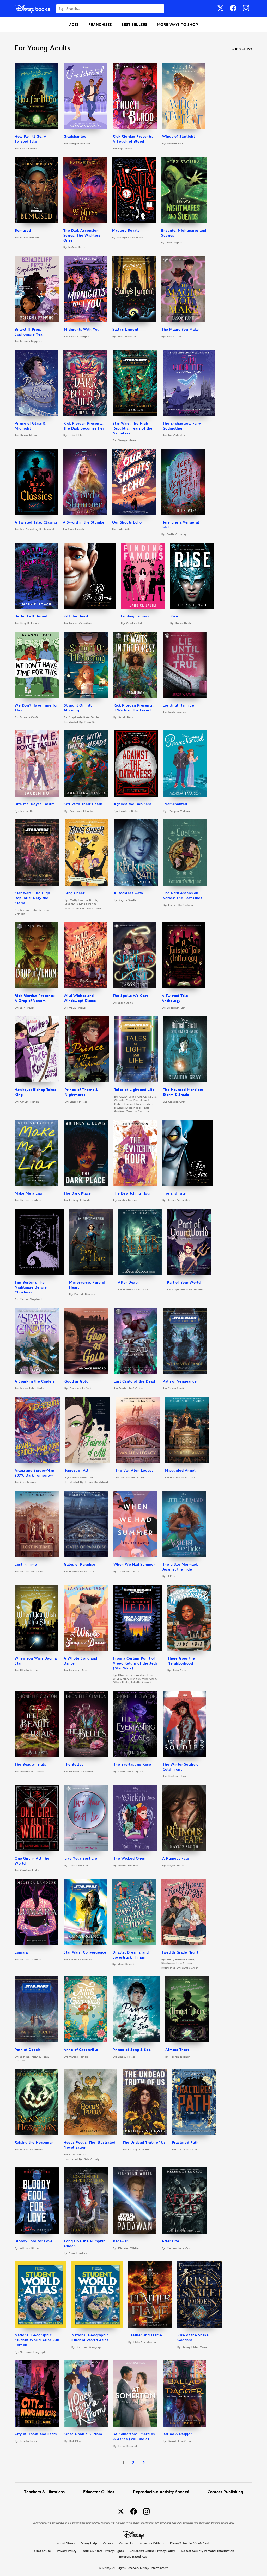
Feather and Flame (145, 2335)
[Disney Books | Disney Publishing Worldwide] (32, 9)
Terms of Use (41, 2551)
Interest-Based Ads (133, 2557)
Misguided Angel (180, 1470)
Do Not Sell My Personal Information (208, 2551)
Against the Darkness (133, 804)
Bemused (23, 230)
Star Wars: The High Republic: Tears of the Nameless (133, 428)
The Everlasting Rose (132, 1764)
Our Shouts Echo (127, 522)
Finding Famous (135, 616)
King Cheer (75, 893)
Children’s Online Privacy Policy (152, 2551)
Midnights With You (82, 329)
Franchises (100, 25)
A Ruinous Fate (176, 1858)
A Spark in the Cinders (35, 1381)
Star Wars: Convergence (85, 1952)
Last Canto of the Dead (134, 1381)
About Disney (66, 2543)
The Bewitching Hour (132, 1193)
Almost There (177, 2050)
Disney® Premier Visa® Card (190, 2543)
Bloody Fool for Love (34, 2241)
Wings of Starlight (179, 136)
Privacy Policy (67, 2551)
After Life (170, 2241)
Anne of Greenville (81, 2050)
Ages (74, 25)
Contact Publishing (225, 2492)
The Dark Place (77, 1193)
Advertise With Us (152, 2543)
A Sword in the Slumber (84, 522)
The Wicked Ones (129, 1858)
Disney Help (89, 2543)
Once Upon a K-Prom (83, 2434)
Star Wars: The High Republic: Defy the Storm (32, 898)
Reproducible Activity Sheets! (161, 2492)
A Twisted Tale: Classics (36, 522)
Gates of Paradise (80, 1564)
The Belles (74, 1764)
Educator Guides (99, 2492)
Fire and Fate (174, 1193)
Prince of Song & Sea (132, 2050)
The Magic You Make (180, 329)
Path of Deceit (28, 2050)
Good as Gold (76, 1381)
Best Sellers (134, 25)
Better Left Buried (31, 616)
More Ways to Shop (177, 25)
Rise (174, 616)
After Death (128, 1282)
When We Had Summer (134, 1564)
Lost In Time (26, 1564)
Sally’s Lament (125, 329)
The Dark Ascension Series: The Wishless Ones (82, 235)
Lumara (21, 1952)
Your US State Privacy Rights (103, 2551)
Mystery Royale (126, 230)
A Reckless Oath (128, 893)
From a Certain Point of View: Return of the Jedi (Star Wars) (135, 1663)
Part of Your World (184, 1282)
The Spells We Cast (130, 996)
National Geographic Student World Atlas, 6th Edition (37, 2340)
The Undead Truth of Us (144, 2142)
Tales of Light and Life (134, 1090)
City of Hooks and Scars (36, 2434)
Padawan (121, 2241)
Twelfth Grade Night (180, 1952)
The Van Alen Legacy (134, 1470)
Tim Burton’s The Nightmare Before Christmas (31, 1287)
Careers (108, 2543)
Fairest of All (77, 1470)
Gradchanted (75, 136)
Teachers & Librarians (44, 2492)
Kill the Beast (76, 616)
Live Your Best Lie (81, 1858)
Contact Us (126, 2543)
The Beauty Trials (30, 1764)
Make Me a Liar (29, 1193)
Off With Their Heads (84, 804)
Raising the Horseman (34, 2142)
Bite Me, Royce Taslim (35, 804)
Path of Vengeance (180, 1381)
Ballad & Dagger (177, 2434)
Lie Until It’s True (178, 705)
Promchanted (175, 804)
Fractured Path (185, 2142)
